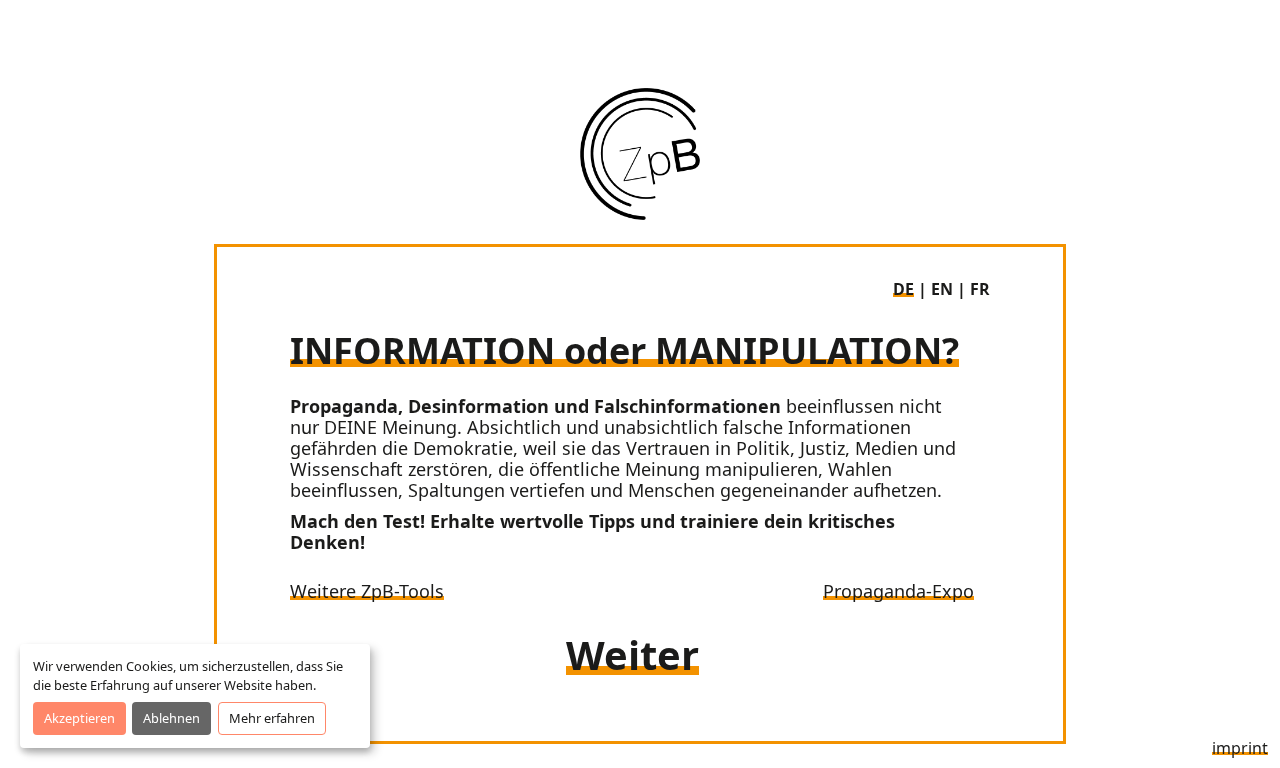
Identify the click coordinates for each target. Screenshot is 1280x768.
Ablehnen (171, 718)
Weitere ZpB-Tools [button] (367, 591)
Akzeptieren (79, 718)
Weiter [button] (632, 654)
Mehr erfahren (272, 718)
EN (942, 289)
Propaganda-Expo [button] (898, 591)
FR (980, 289)
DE (903, 289)
